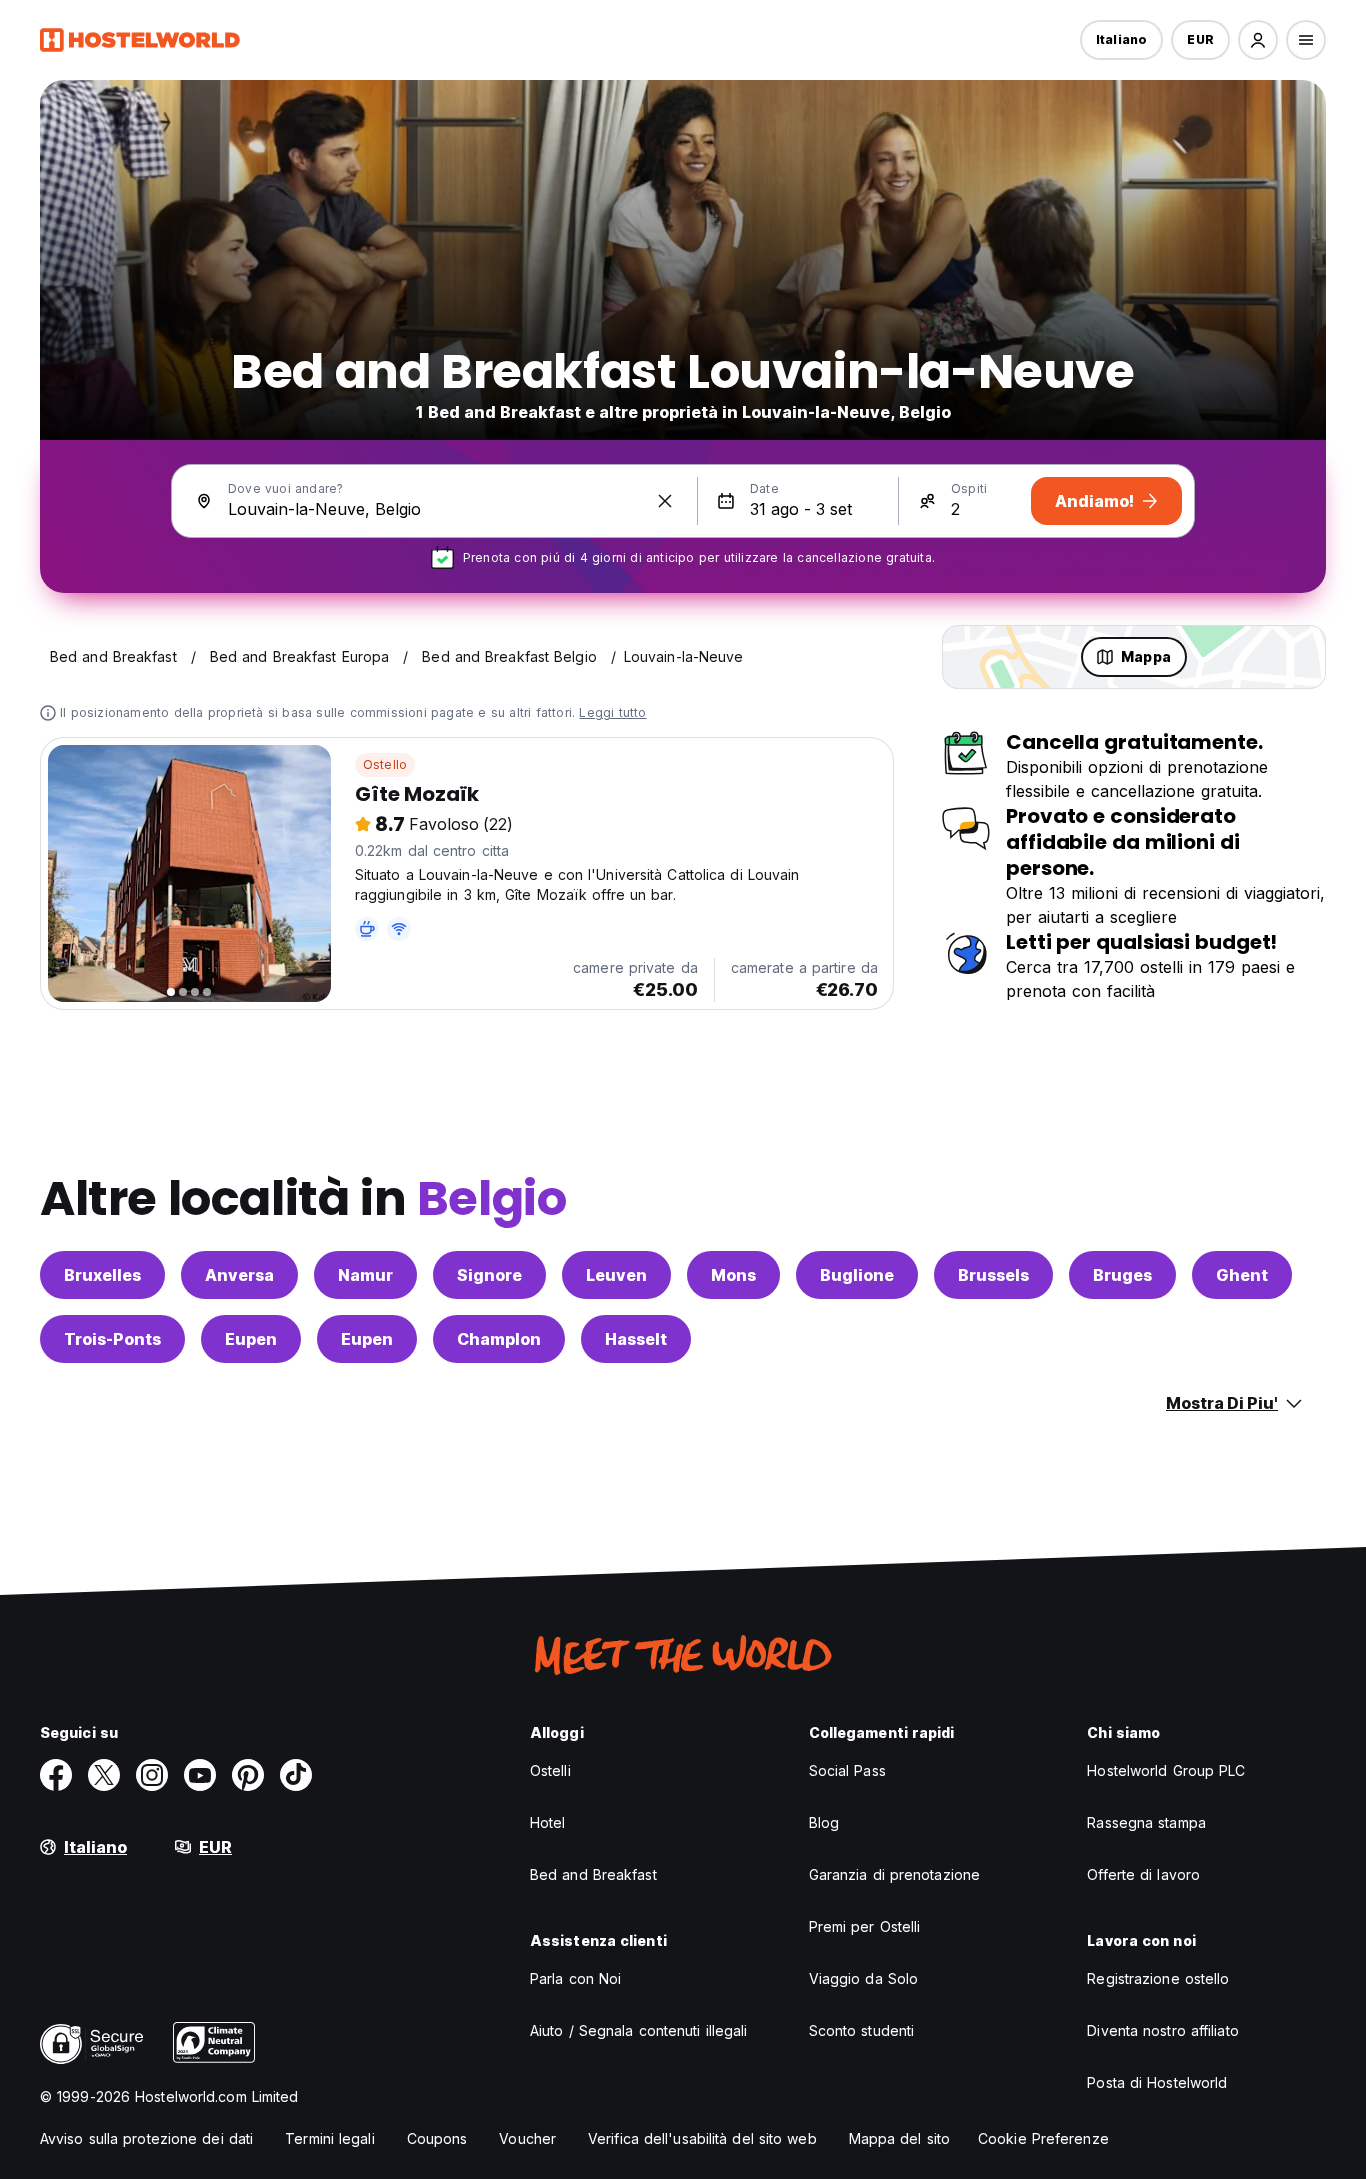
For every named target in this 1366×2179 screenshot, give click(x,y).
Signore (489, 1275)
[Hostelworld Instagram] (152, 1775)
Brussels (993, 1275)
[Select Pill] (1258, 40)
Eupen (251, 1339)
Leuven (616, 1275)
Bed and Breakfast (593, 1874)
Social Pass (847, 1770)
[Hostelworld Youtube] (200, 1775)
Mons (733, 1275)
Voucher (527, 2138)
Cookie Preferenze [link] (1043, 2138)
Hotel (548, 1822)
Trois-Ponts (112, 1339)
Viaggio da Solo (864, 1978)
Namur (365, 1275)
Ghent (1242, 1275)
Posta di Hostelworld (1157, 2082)
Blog (824, 1822)
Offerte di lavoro (1143, 1874)
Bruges (1122, 1275)
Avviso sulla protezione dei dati (146, 2138)
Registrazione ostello (1158, 1978)
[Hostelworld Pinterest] (248, 1775)
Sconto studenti (862, 2030)
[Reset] (665, 501)
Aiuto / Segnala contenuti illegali (638, 2030)
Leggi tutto (612, 712)
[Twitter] (104, 1775)
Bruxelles (102, 1275)
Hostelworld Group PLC (1166, 1770)
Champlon (499, 1339)
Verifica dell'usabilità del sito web (702, 2138)
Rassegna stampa (1146, 1822)
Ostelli (550, 1770)
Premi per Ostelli (865, 1926)
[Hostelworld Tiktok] (296, 1775)
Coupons (437, 2138)
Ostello (385, 764)
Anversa (239, 1275)
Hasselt (636, 1339)
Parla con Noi (575, 1978)
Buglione (857, 1275)
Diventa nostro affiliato (1162, 2030)
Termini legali (329, 2138)
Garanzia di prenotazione (894, 1874)
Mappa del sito (899, 2138)
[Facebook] (56, 1775)
